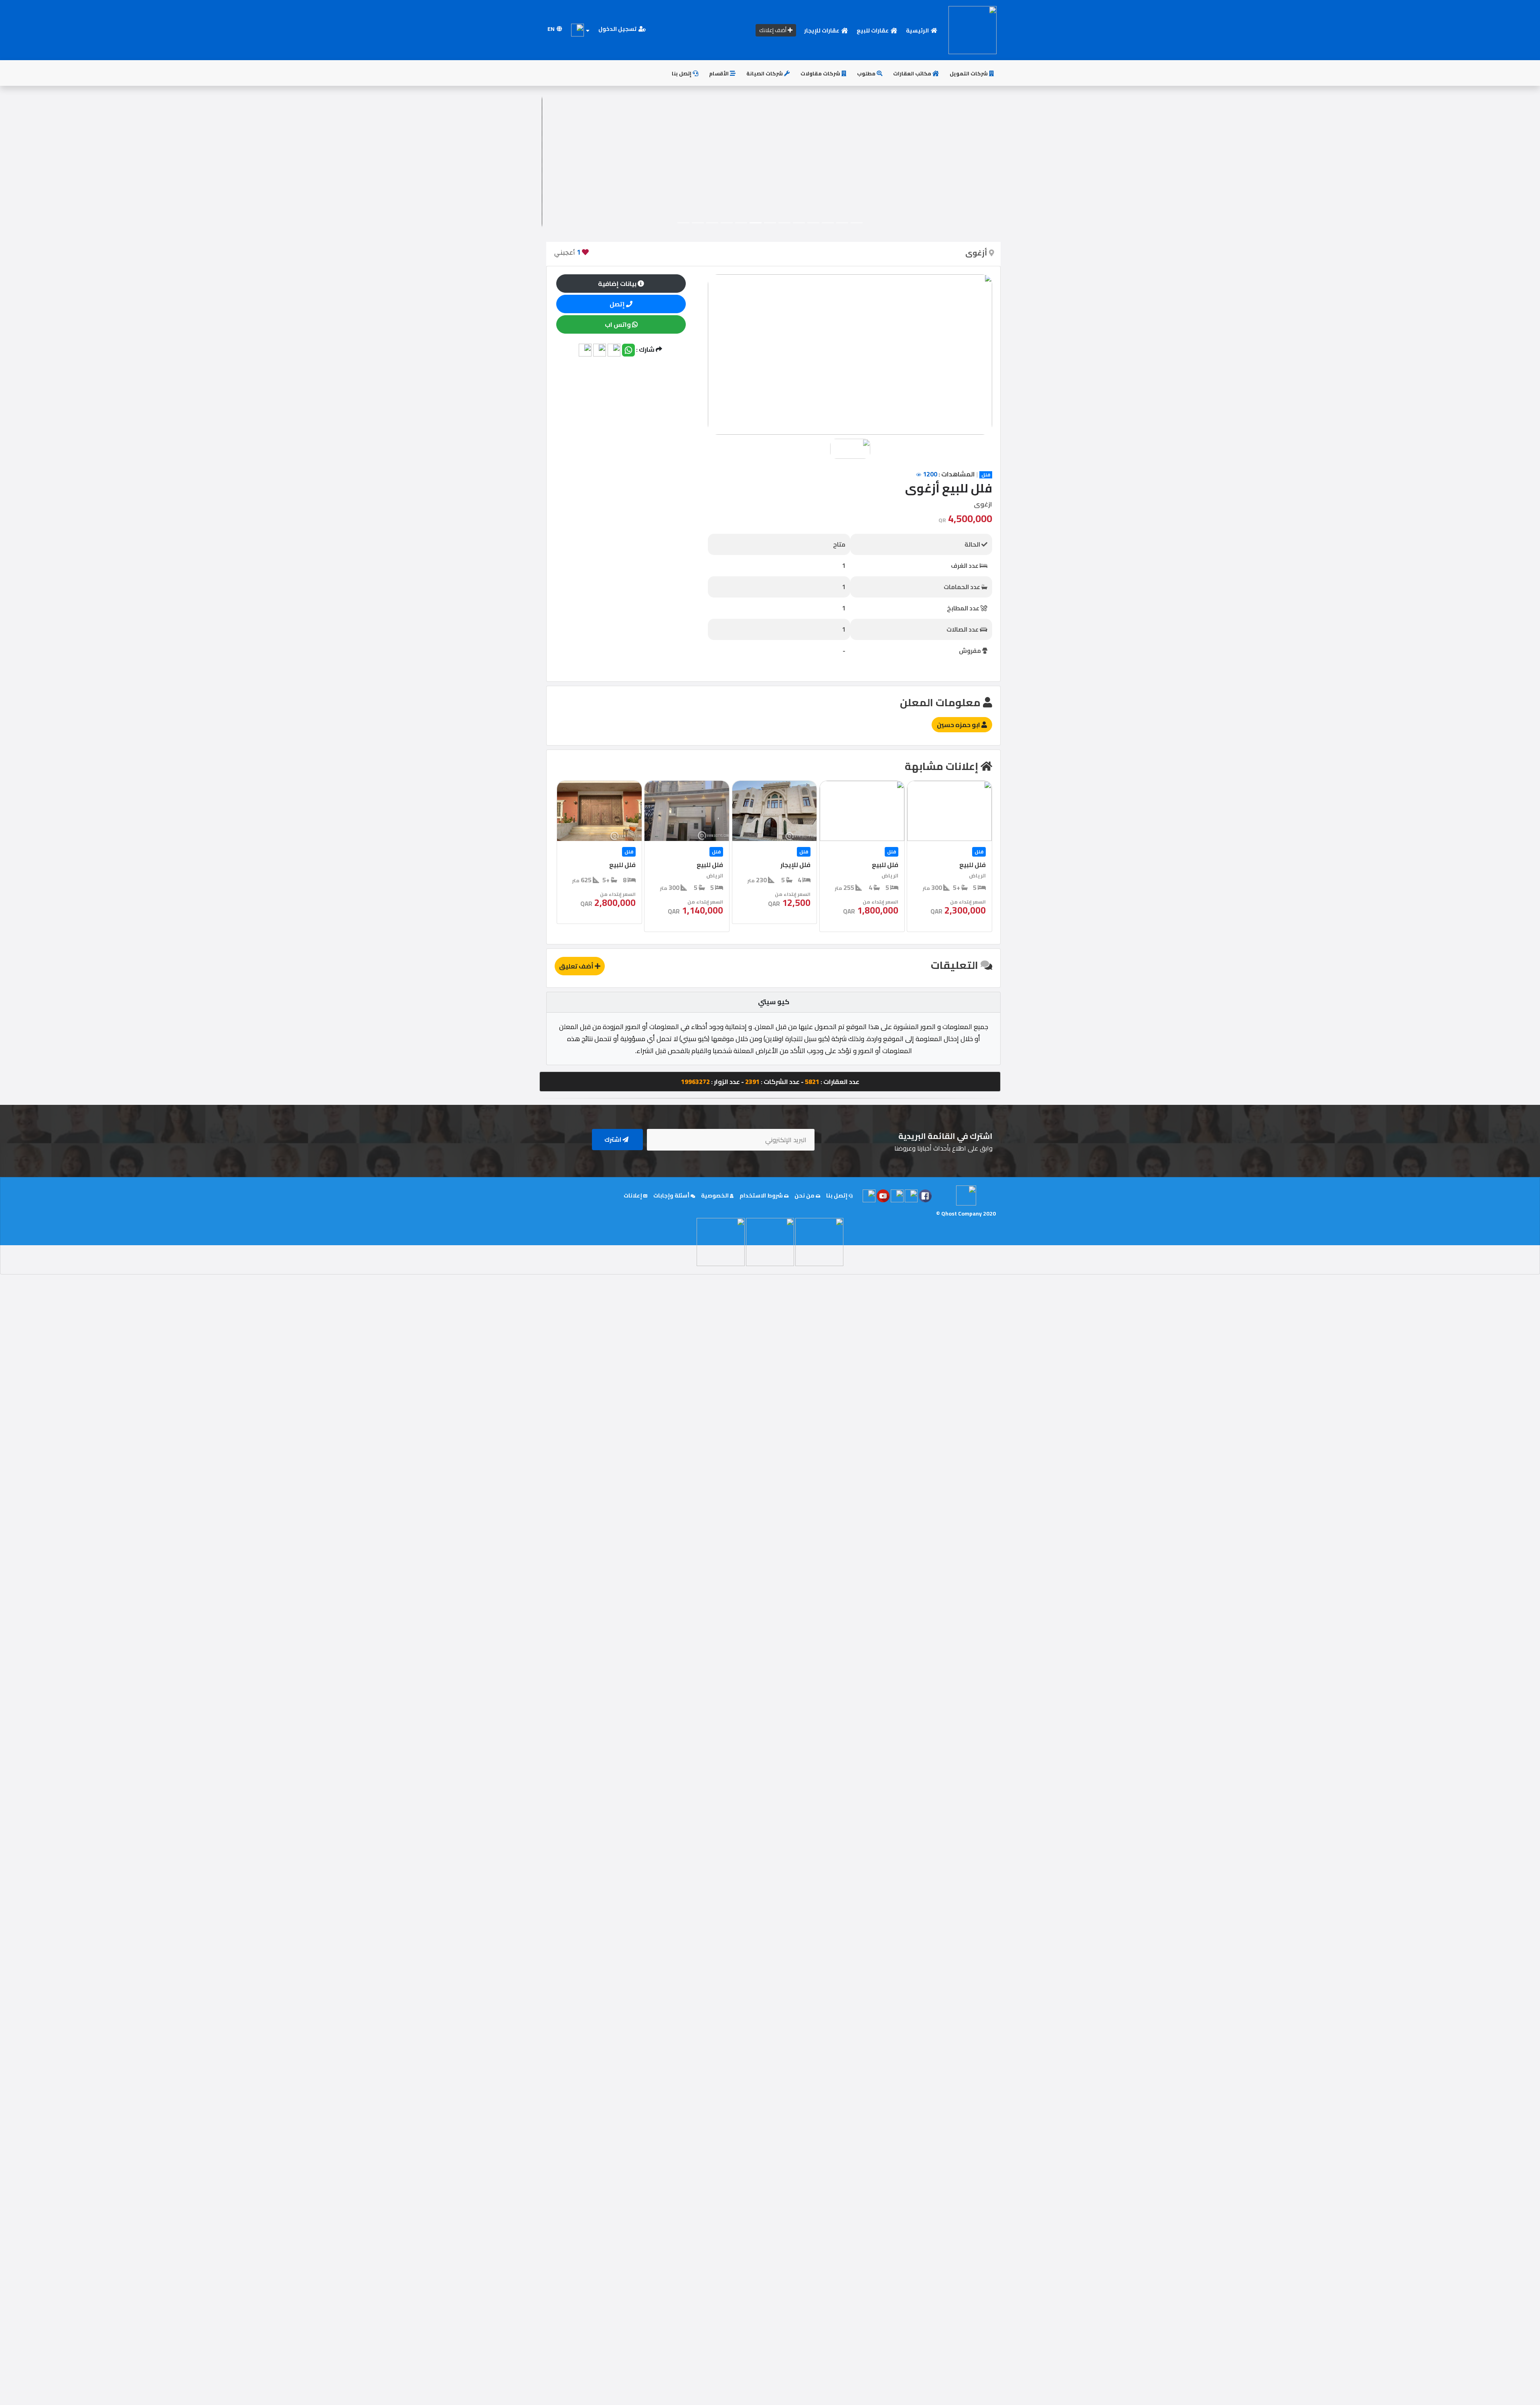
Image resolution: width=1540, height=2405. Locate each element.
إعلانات (633, 1195)
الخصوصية (715, 1195)
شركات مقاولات (821, 73)
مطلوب (867, 73)
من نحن (805, 1195)
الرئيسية (918, 30)
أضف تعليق (577, 966)
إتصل (618, 304)
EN (552, 29)
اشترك (613, 1140)
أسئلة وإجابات (672, 1195)
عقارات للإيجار (822, 30)
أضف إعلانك (773, 30)
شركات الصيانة (765, 73)
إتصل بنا (682, 73)
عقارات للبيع (873, 30)
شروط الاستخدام (762, 1195)
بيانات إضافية (618, 284)
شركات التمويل (969, 73)
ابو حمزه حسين (959, 725)
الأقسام (719, 73)
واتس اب (618, 324)
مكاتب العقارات (913, 73)
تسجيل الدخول (618, 29)
